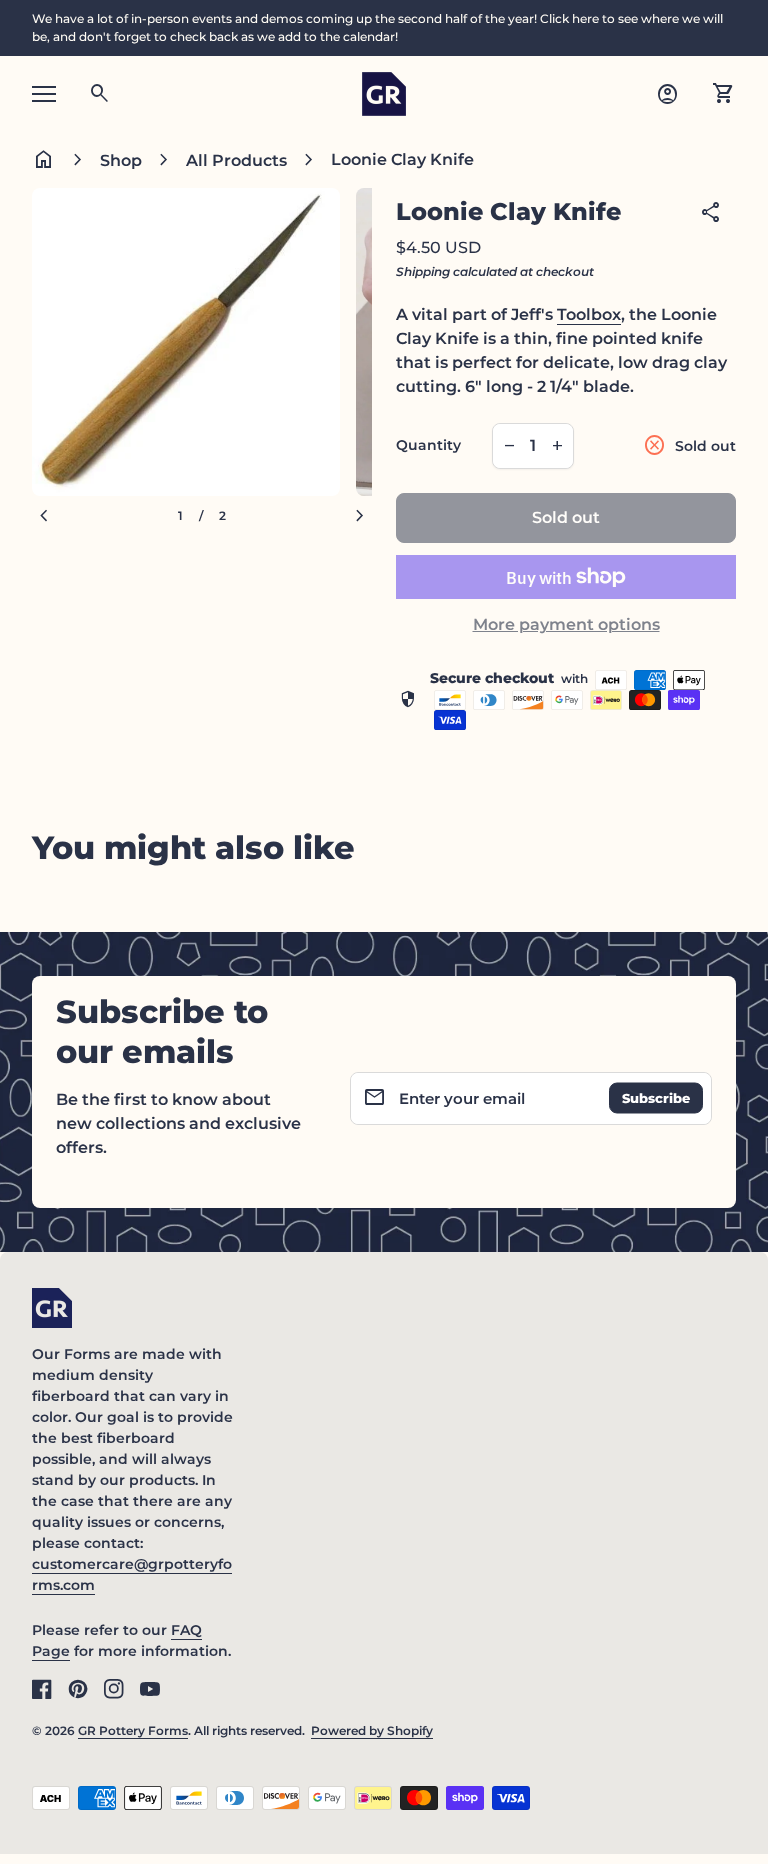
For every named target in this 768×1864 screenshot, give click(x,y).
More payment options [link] (566, 624)
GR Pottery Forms (133, 1730)
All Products (236, 160)
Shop (121, 160)
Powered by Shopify (372, 1730)
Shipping (423, 271)
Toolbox (589, 314)
